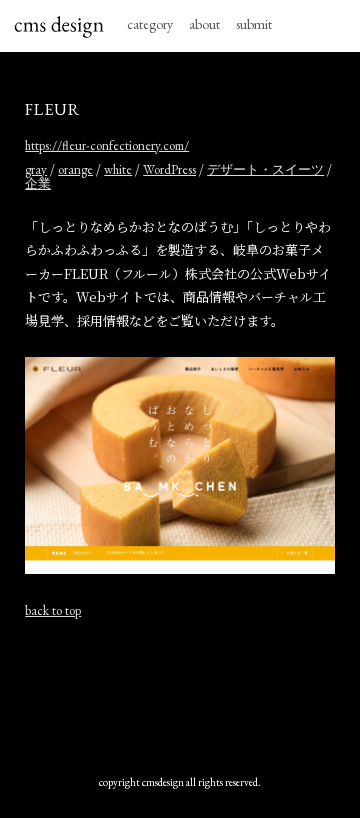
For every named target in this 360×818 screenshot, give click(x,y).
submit (254, 24)
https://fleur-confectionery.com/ (107, 145)
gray (36, 169)
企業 (38, 183)
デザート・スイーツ (265, 169)
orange (75, 169)
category (150, 24)
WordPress (169, 169)
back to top (53, 610)
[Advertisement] (180, 697)
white (118, 169)
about (204, 24)
